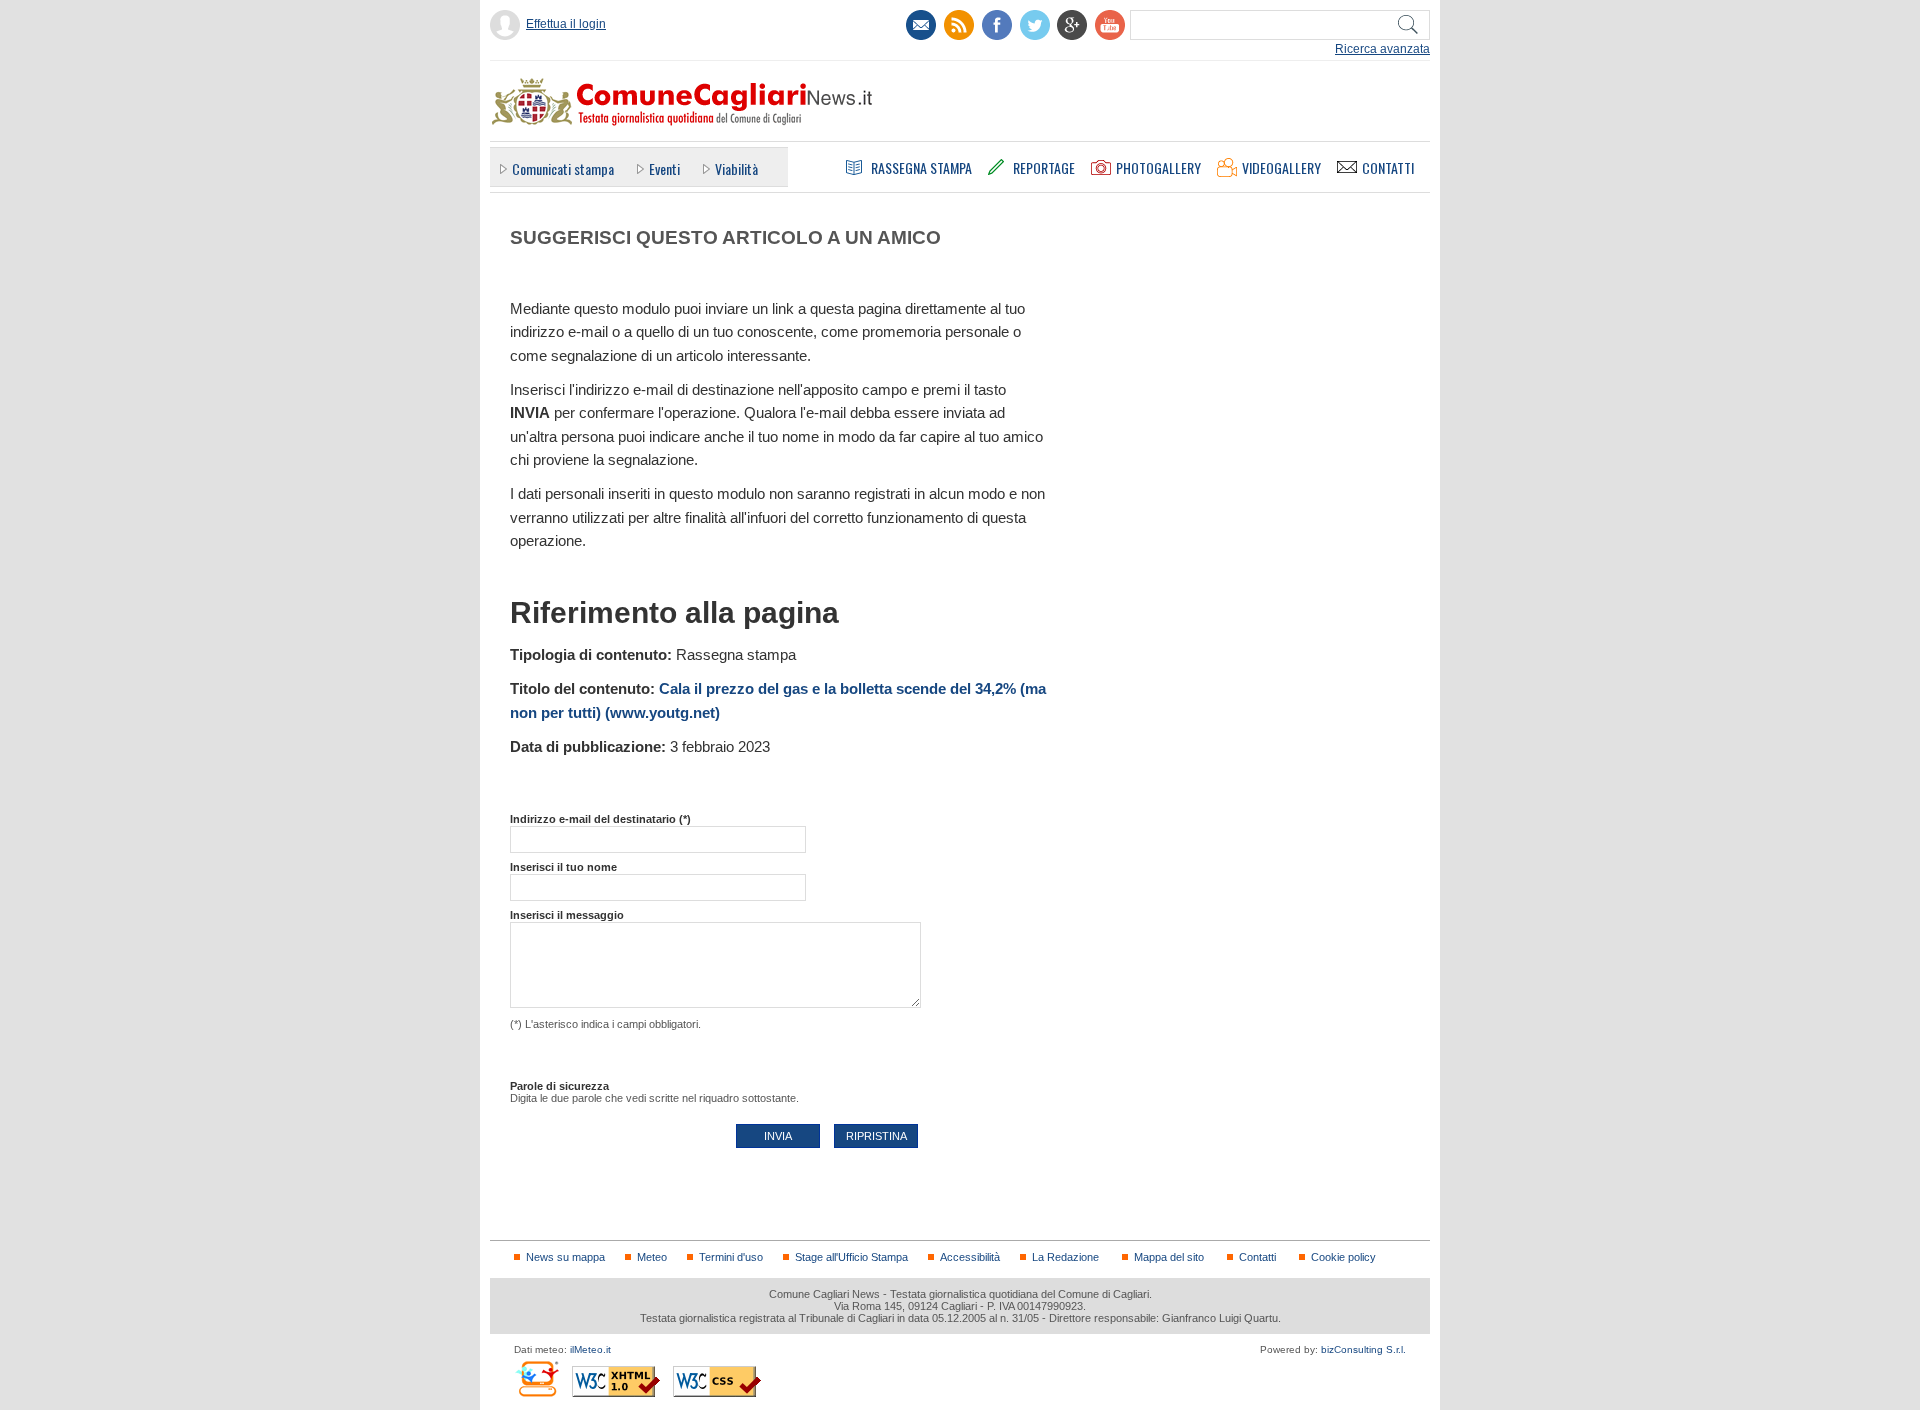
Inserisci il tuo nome (563, 867)
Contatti (1257, 1257)
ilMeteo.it (590, 1349)
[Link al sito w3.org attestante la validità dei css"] (717, 1381)
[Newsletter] (921, 25)
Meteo (652, 1257)
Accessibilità (970, 1257)
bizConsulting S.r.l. (1363, 1349)
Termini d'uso (731, 1257)
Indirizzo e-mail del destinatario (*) (600, 819)
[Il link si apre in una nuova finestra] (997, 25)
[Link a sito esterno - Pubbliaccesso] (536, 1378)
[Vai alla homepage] (681, 101)
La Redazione (1065, 1257)
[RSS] (959, 25)
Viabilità (736, 168)
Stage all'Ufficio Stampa (851, 1257)
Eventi (664, 168)
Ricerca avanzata (1382, 49)
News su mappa (565, 1257)
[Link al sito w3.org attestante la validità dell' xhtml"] (616, 1381)
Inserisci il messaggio (567, 915)
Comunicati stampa (563, 168)
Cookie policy (1343, 1257)
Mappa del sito (1169, 1257)
